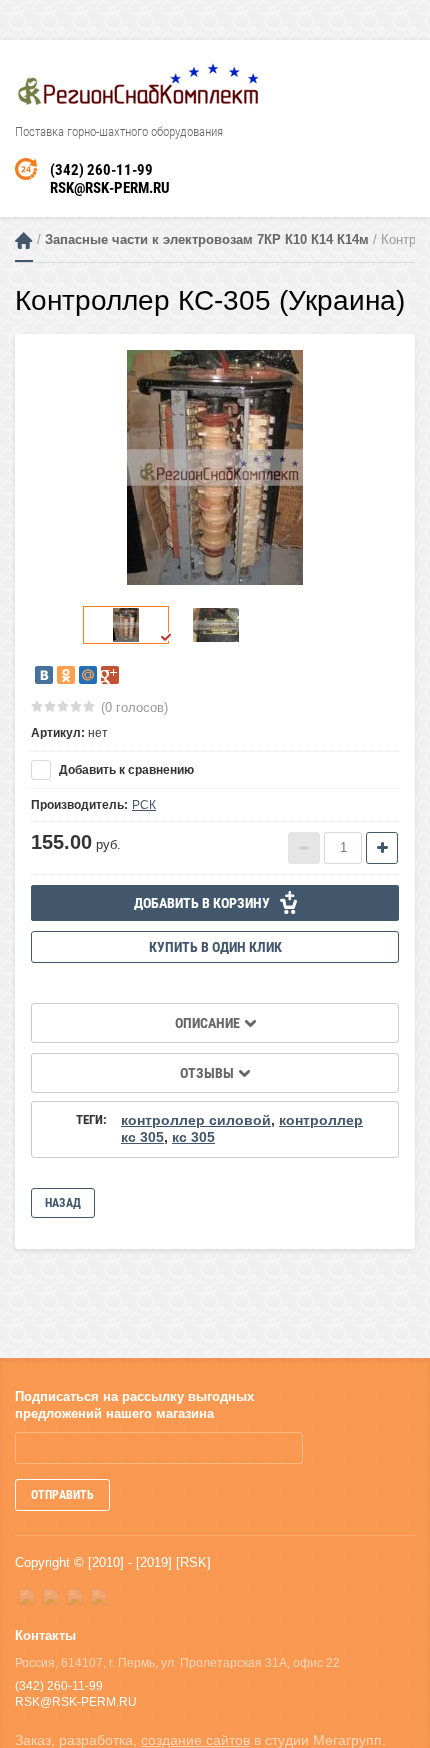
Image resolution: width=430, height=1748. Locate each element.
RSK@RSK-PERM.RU (110, 188)
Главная (24, 240)
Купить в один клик (215, 947)
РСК (144, 805)
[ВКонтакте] (44, 675)
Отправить (62, 1495)
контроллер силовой (196, 1120)
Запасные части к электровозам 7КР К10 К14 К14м (207, 239)
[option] (215, 467)
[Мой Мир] (88, 675)
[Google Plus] (110, 675)
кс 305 (193, 1137)
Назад (63, 1203)
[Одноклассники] (66, 675)
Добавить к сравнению (125, 770)
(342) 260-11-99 (101, 170)
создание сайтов (195, 1740)
